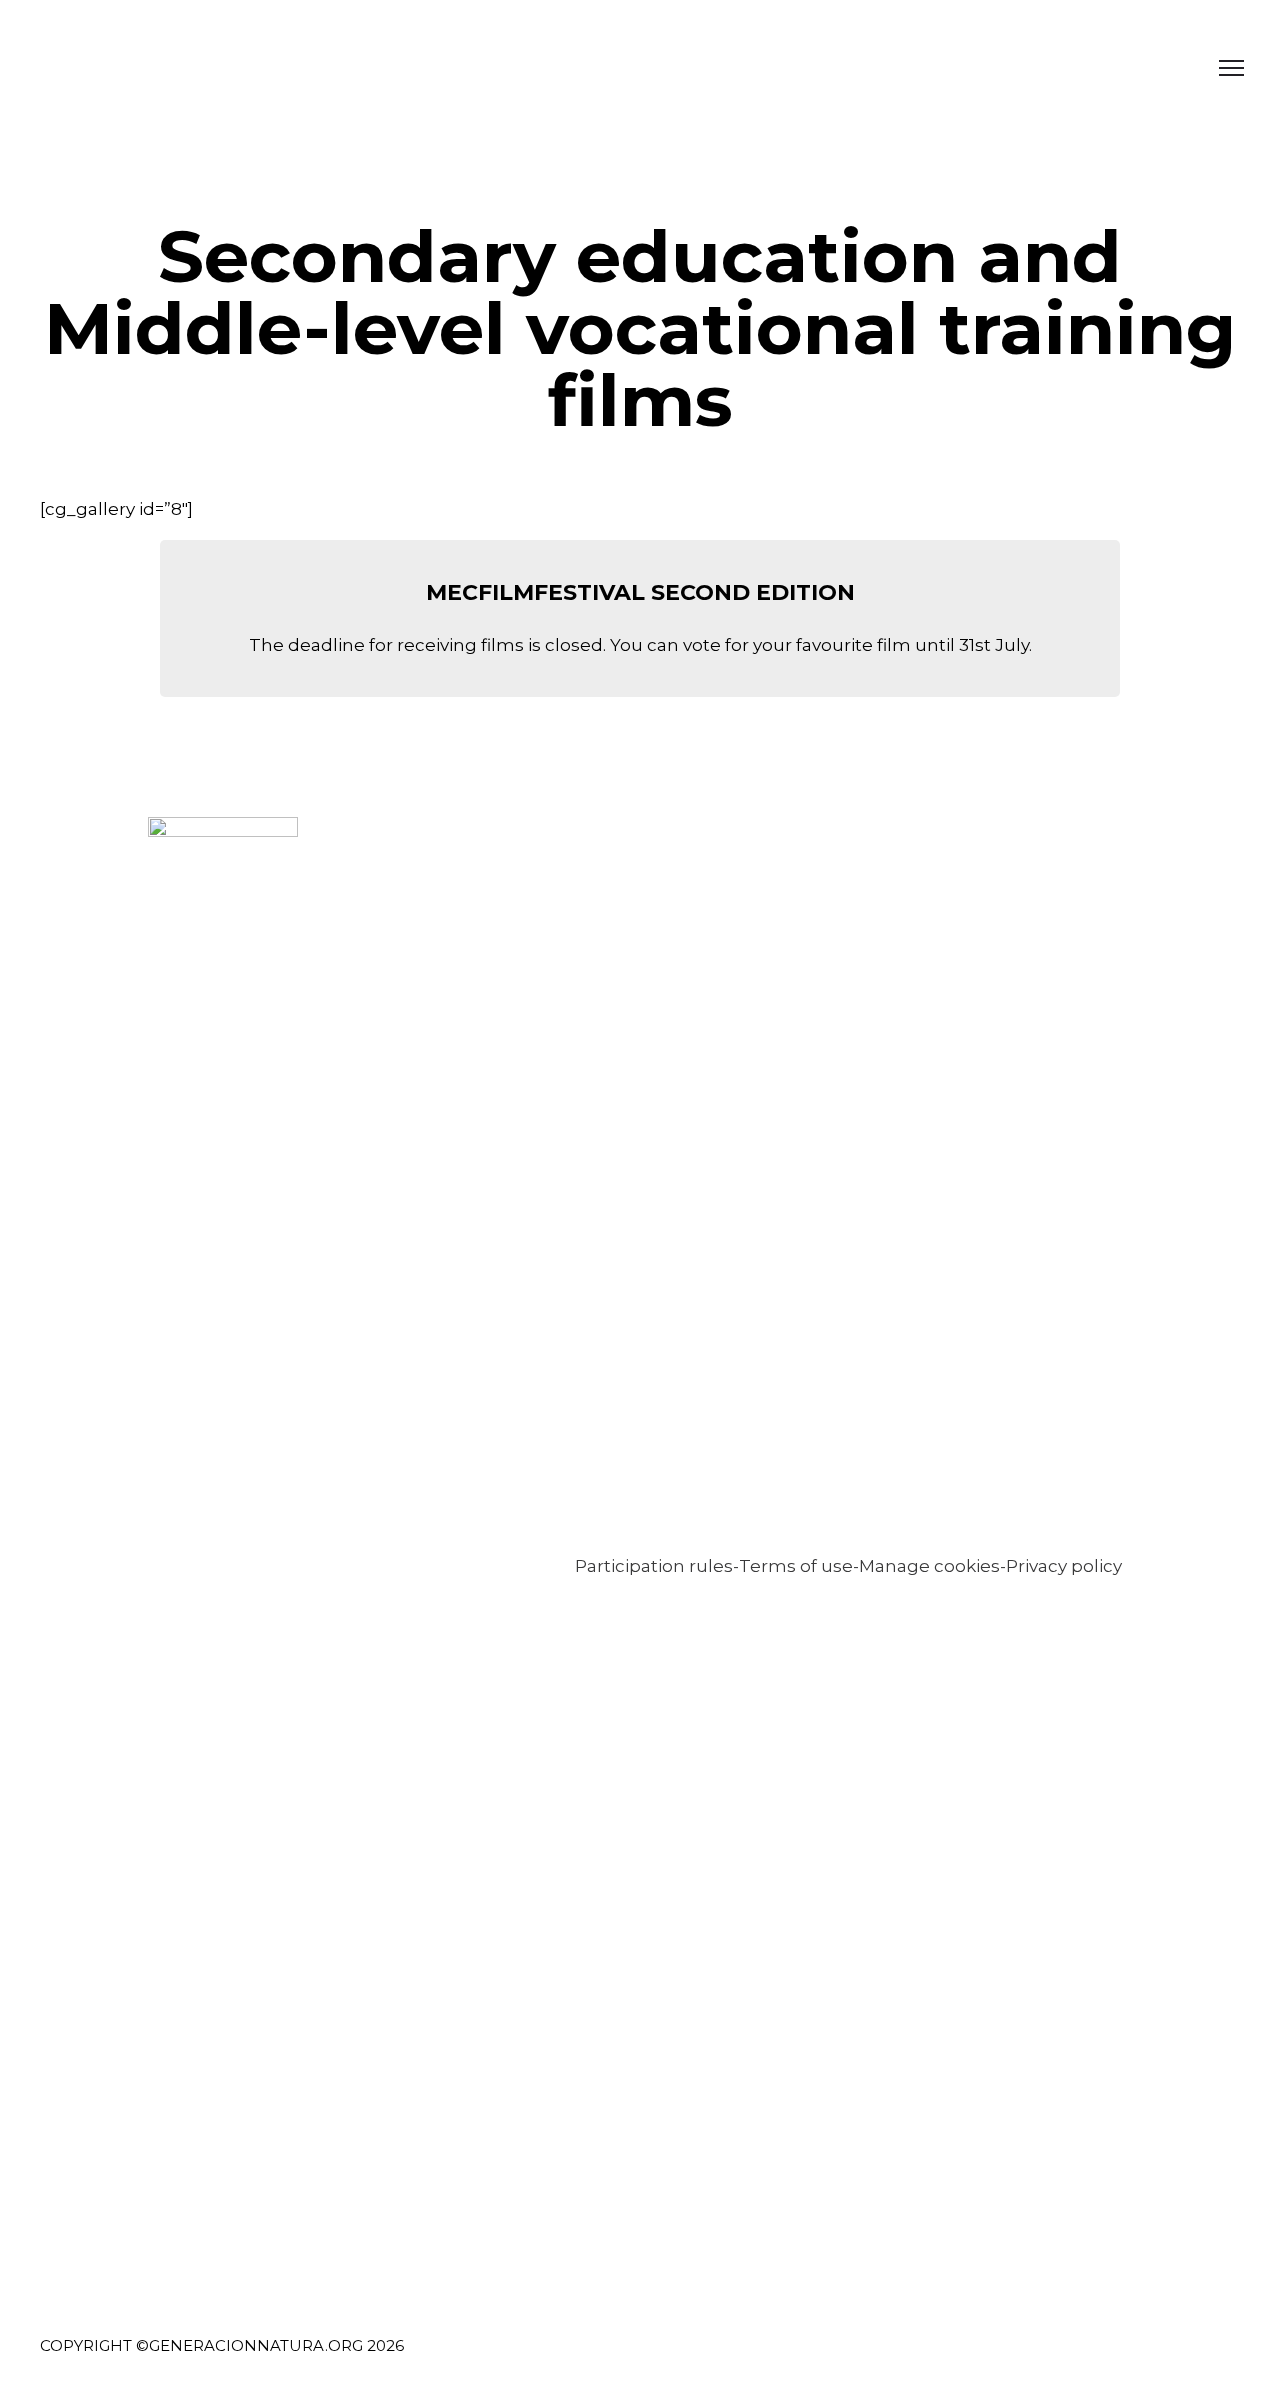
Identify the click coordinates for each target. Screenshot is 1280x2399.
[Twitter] (1073, 2358)
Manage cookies (929, 1566)
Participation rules (654, 1566)
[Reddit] (1221, 2358)
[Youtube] (1184, 2358)
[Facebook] (1036, 2358)
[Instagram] (1147, 2358)
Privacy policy (1064, 1566)
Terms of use (796, 1566)
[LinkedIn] (1110, 2358)
